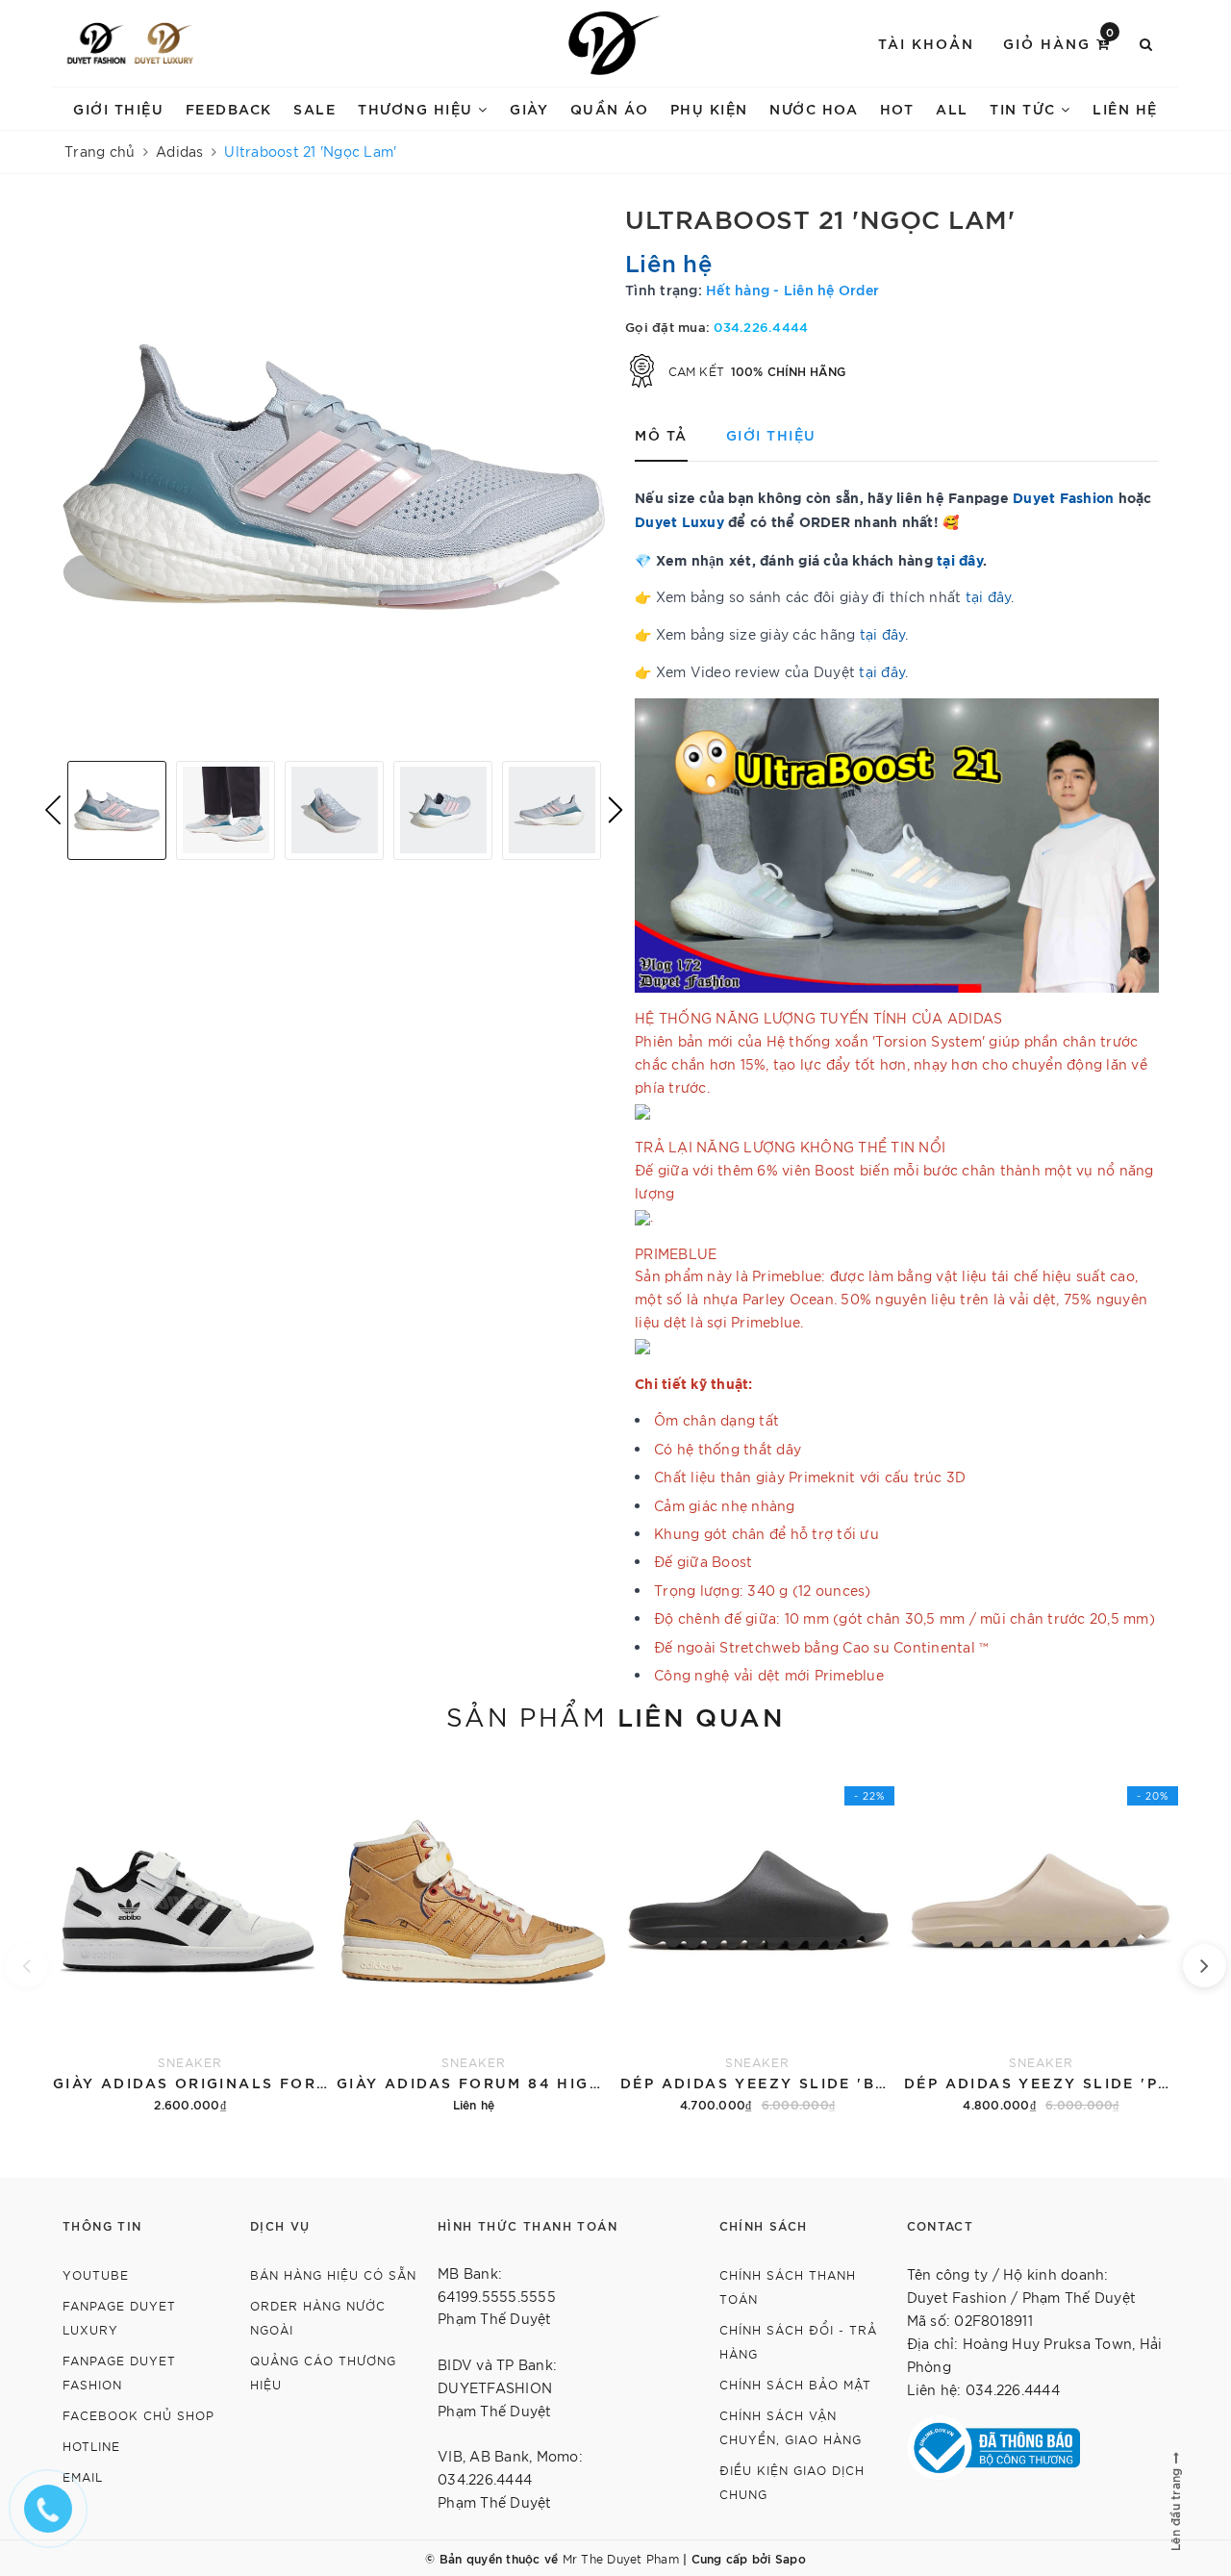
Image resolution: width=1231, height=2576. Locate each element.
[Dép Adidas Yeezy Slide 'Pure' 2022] (1041, 1936)
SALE (314, 108)
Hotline (91, 2446)
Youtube (96, 2274)
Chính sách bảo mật (795, 2384)
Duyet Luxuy (679, 521)
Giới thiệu (118, 108)
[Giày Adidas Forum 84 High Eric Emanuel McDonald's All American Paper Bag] (474, 1936)
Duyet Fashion (1063, 497)
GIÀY (529, 108)
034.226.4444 (761, 326)
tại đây (989, 596)
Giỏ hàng (1059, 42)
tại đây (960, 559)
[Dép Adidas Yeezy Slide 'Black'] (757, 1936)
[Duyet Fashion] (96, 43)
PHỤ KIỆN (709, 108)
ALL (952, 108)
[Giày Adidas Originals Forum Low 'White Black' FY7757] (190, 1936)
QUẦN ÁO (610, 108)
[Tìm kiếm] (1147, 43)
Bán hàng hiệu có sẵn (333, 2274)
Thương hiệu (418, 108)
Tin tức (1025, 108)
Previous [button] (53, 810)
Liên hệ (1125, 108)
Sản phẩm (615, 1715)
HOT (897, 108)
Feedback (229, 108)
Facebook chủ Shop (138, 2415)
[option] (334, 475)
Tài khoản (926, 43)
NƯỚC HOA (814, 108)
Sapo (791, 2558)
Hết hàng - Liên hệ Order (792, 289)
